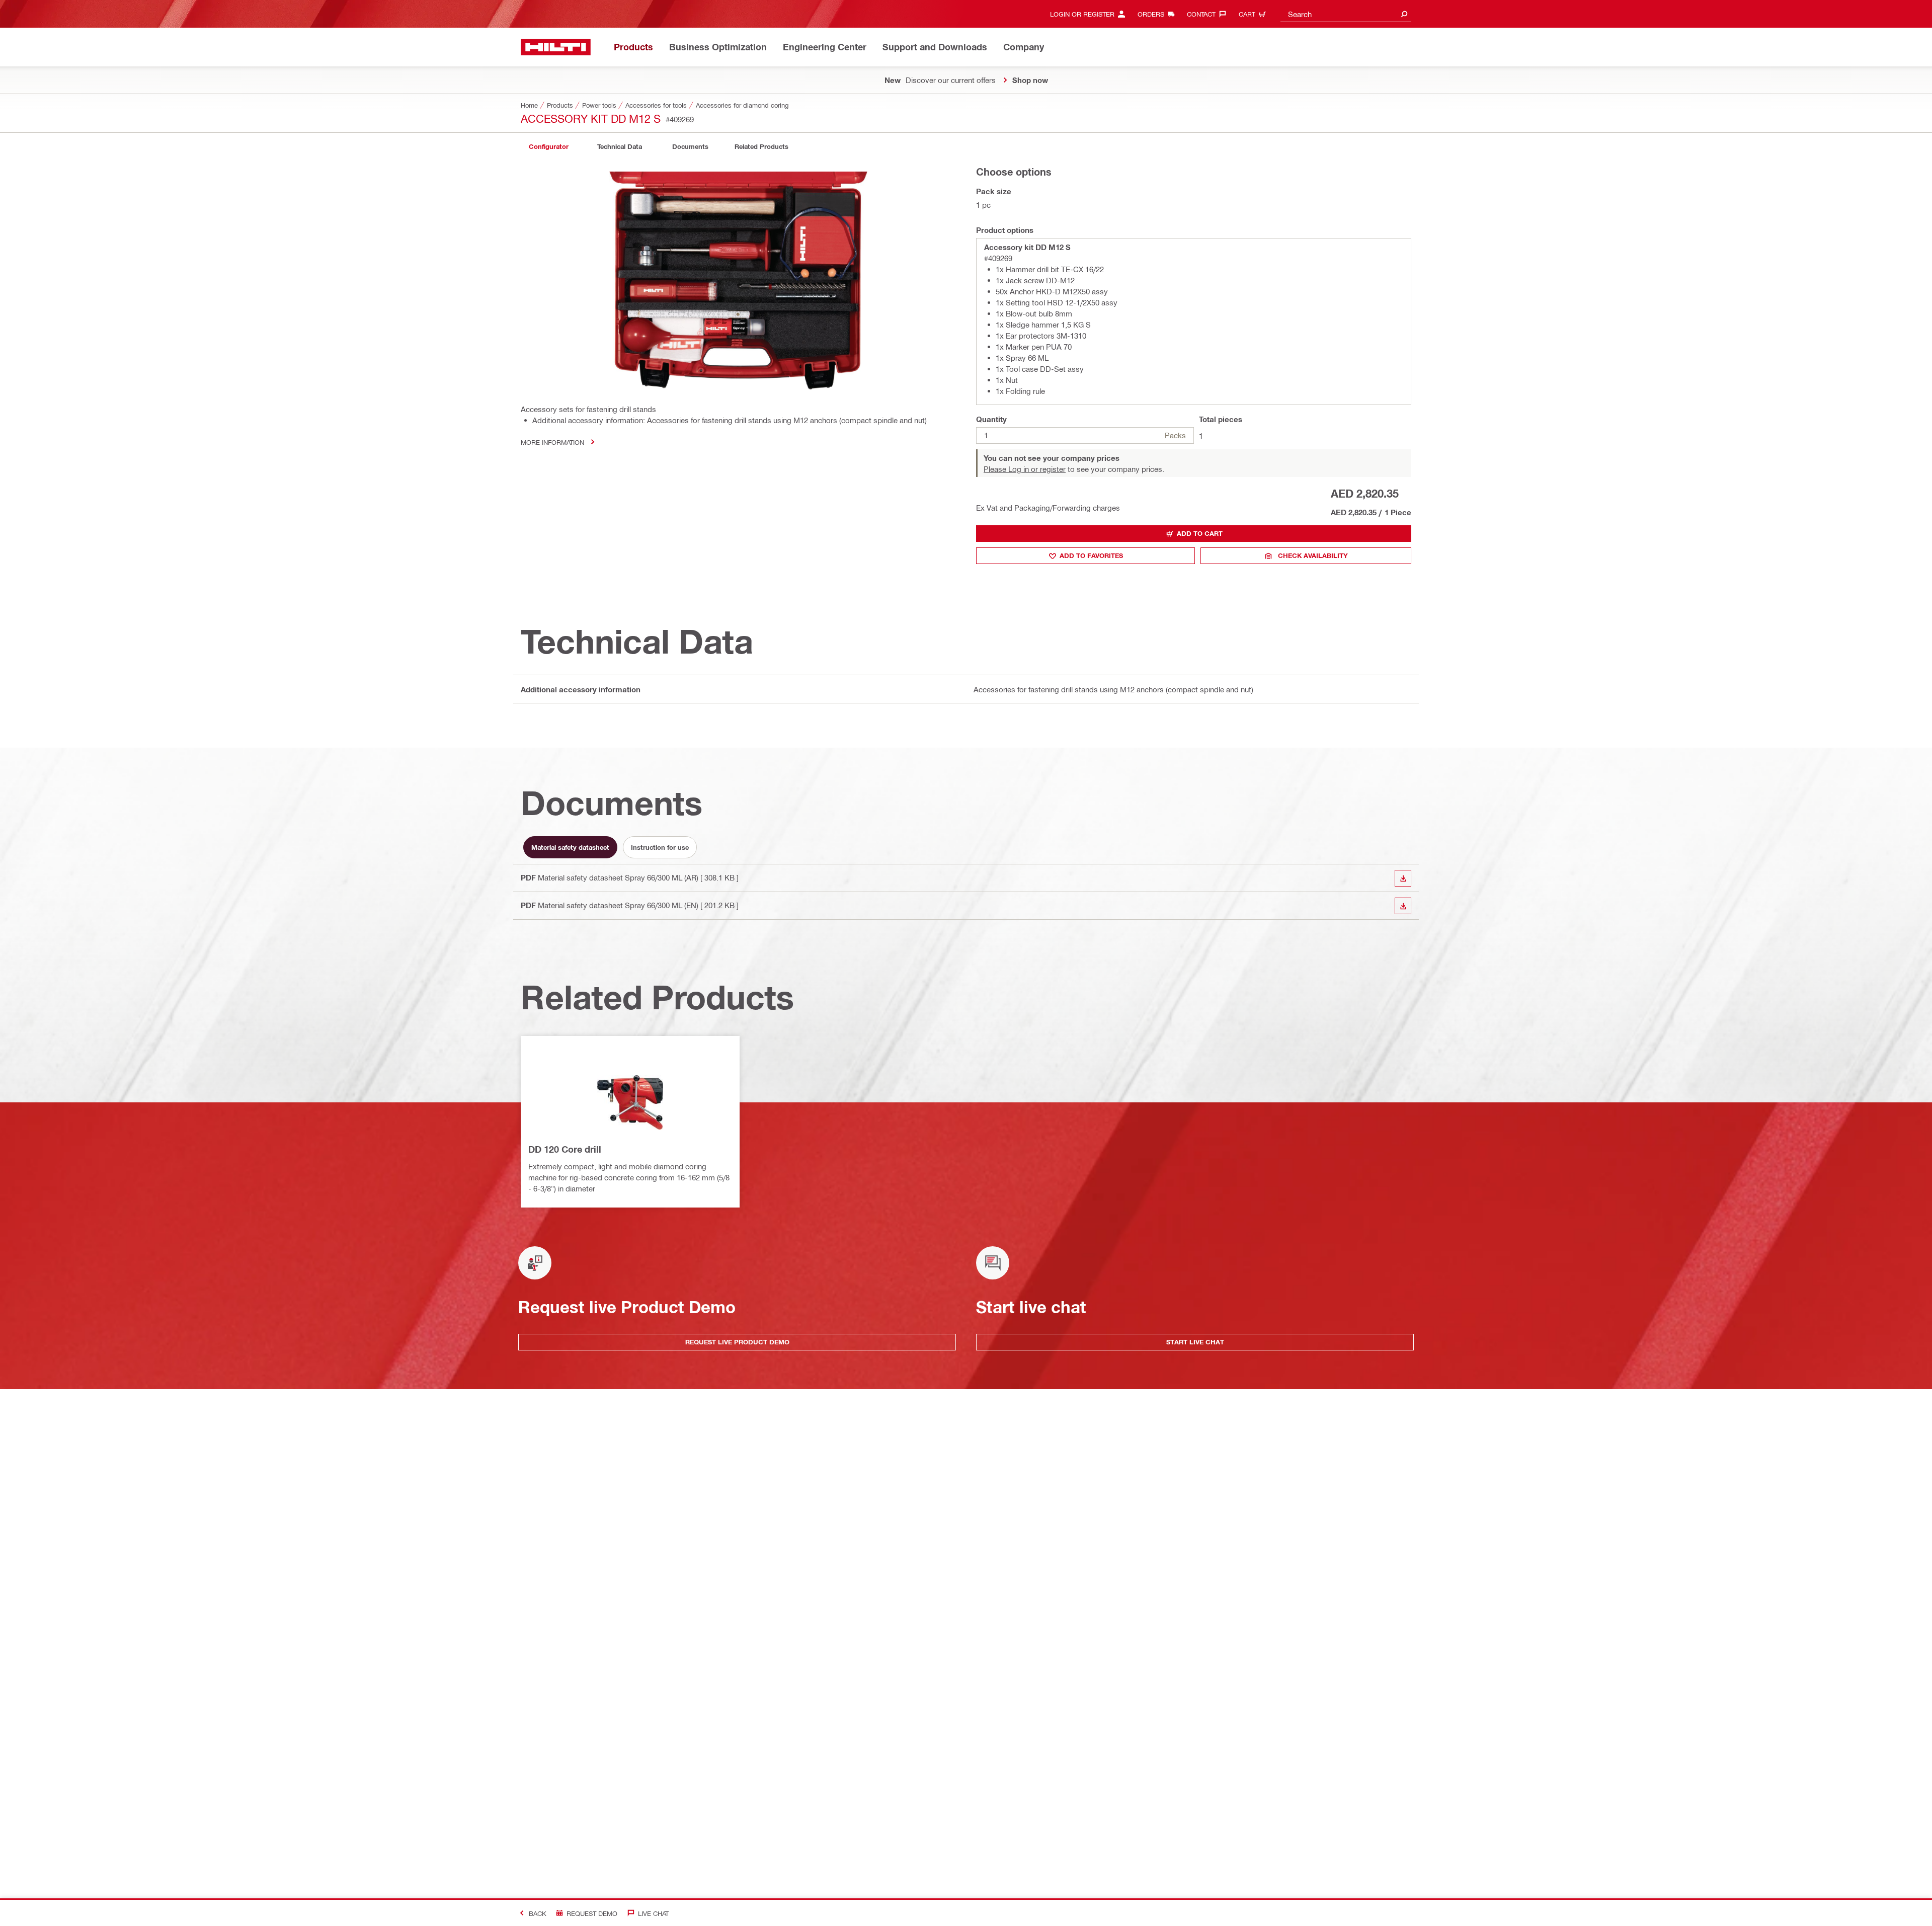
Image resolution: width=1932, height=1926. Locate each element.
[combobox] (1346, 14)
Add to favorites (1091, 555)
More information (552, 442)
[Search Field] (1404, 14)
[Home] (556, 47)
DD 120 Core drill (565, 1149)
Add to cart (1200, 533)
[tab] (548, 147)
